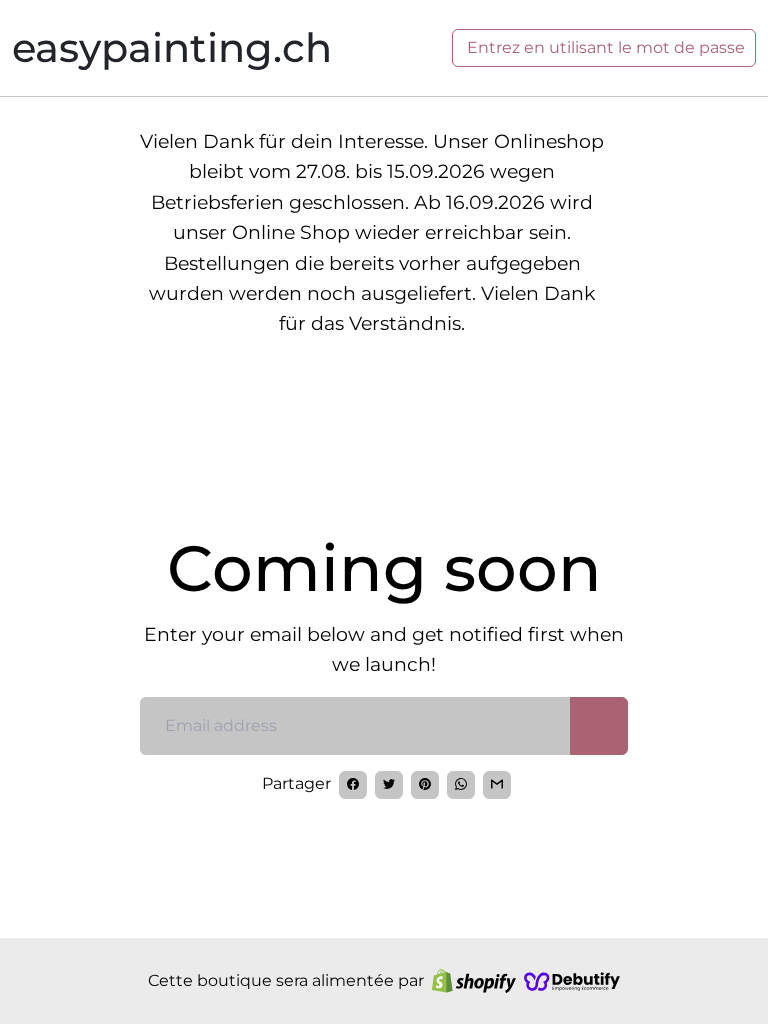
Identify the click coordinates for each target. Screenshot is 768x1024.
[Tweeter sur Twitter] (389, 785)
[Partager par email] (497, 785)
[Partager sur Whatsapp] (461, 785)
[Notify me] (599, 726)
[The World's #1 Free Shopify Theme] (572, 981)
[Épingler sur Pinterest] (425, 785)
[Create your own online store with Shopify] (474, 981)
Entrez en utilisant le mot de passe (604, 47)
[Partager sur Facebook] (353, 785)
